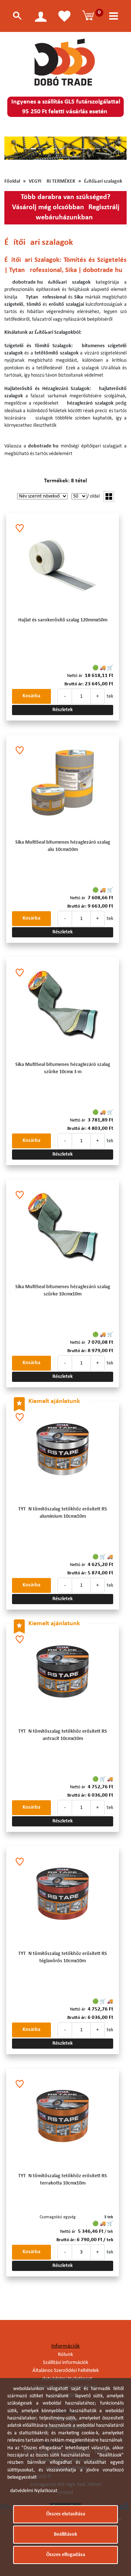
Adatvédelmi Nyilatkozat (32, 2491)
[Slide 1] (26, 149)
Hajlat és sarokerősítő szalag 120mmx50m (63, 620)
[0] (89, 16)
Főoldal (12, 181)
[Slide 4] (48, 149)
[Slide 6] (62, 149)
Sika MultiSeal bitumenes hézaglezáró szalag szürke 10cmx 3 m (63, 1068)
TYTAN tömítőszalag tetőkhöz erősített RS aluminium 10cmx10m (63, 1513)
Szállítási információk (66, 2363)
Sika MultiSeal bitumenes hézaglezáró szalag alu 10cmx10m (63, 846)
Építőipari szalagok (103, 181)
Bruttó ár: (74, 684)
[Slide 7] (69, 149)
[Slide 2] (33, 149)
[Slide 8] (76, 149)
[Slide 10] (91, 149)
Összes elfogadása (66, 2555)
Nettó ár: (75, 676)
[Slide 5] (55, 149)
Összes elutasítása (66, 2514)
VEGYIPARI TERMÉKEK (52, 181)
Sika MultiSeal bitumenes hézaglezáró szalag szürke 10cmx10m (63, 1291)
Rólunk (65, 2355)
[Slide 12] (105, 149)
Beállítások (65, 2534)
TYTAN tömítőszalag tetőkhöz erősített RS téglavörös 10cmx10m (63, 1957)
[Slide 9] (83, 149)
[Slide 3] (41, 149)
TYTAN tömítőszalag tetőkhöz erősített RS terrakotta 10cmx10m (63, 2180)
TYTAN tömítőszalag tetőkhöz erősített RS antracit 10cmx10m (63, 1735)
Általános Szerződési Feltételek (66, 2371)
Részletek (63, 710)
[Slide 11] (98, 149)
